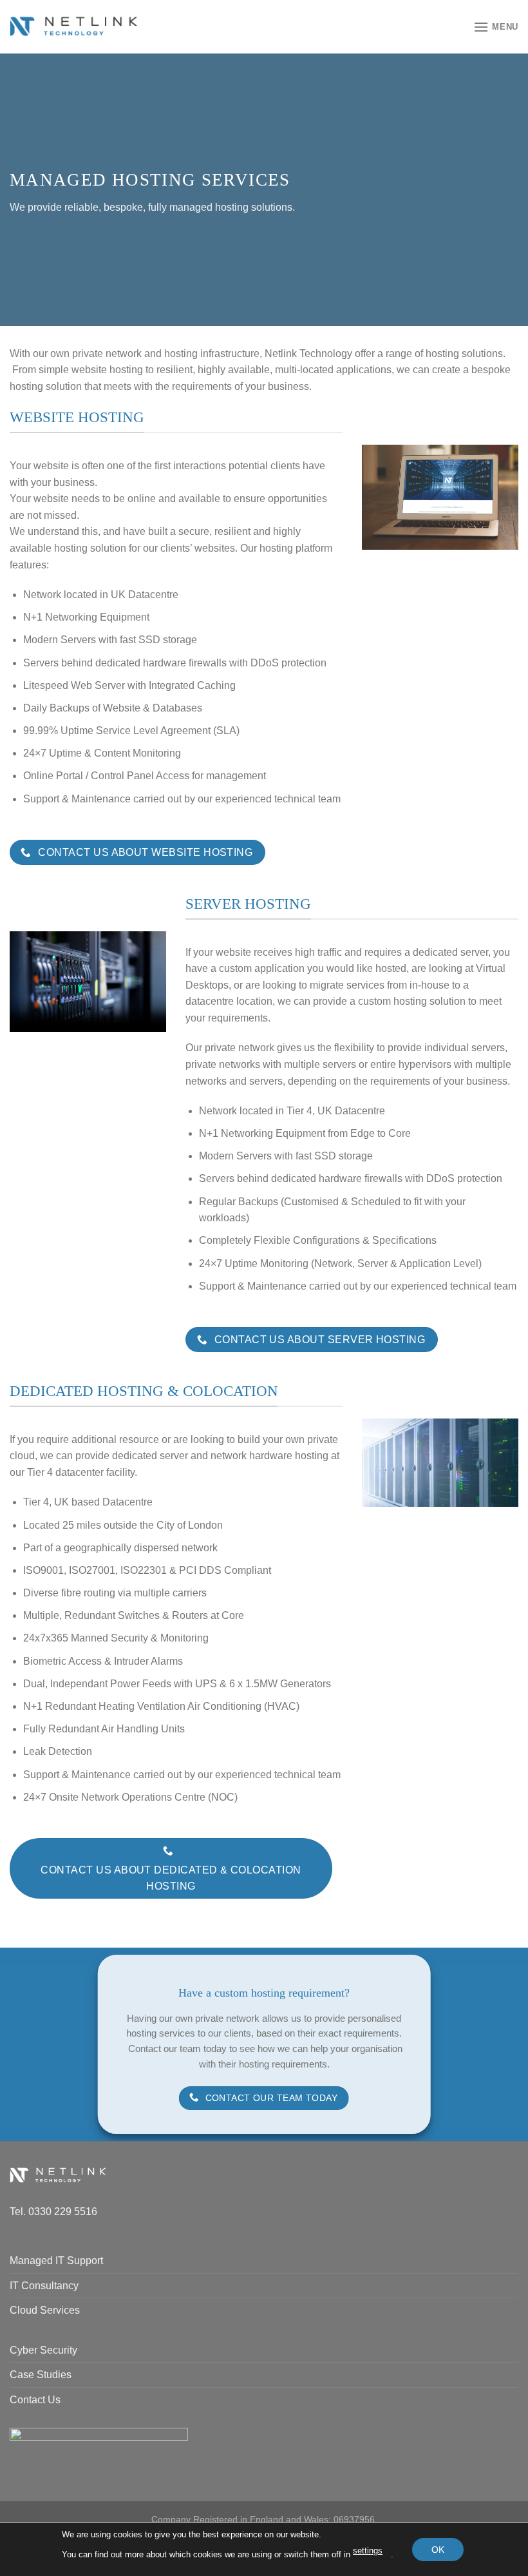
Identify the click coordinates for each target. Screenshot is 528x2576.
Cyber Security (43, 2350)
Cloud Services (45, 2310)
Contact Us (35, 2400)
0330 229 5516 (63, 2212)
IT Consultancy (44, 2286)
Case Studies (41, 2375)
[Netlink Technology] (74, 27)
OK (438, 2549)
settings (368, 2551)
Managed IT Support (56, 2261)
